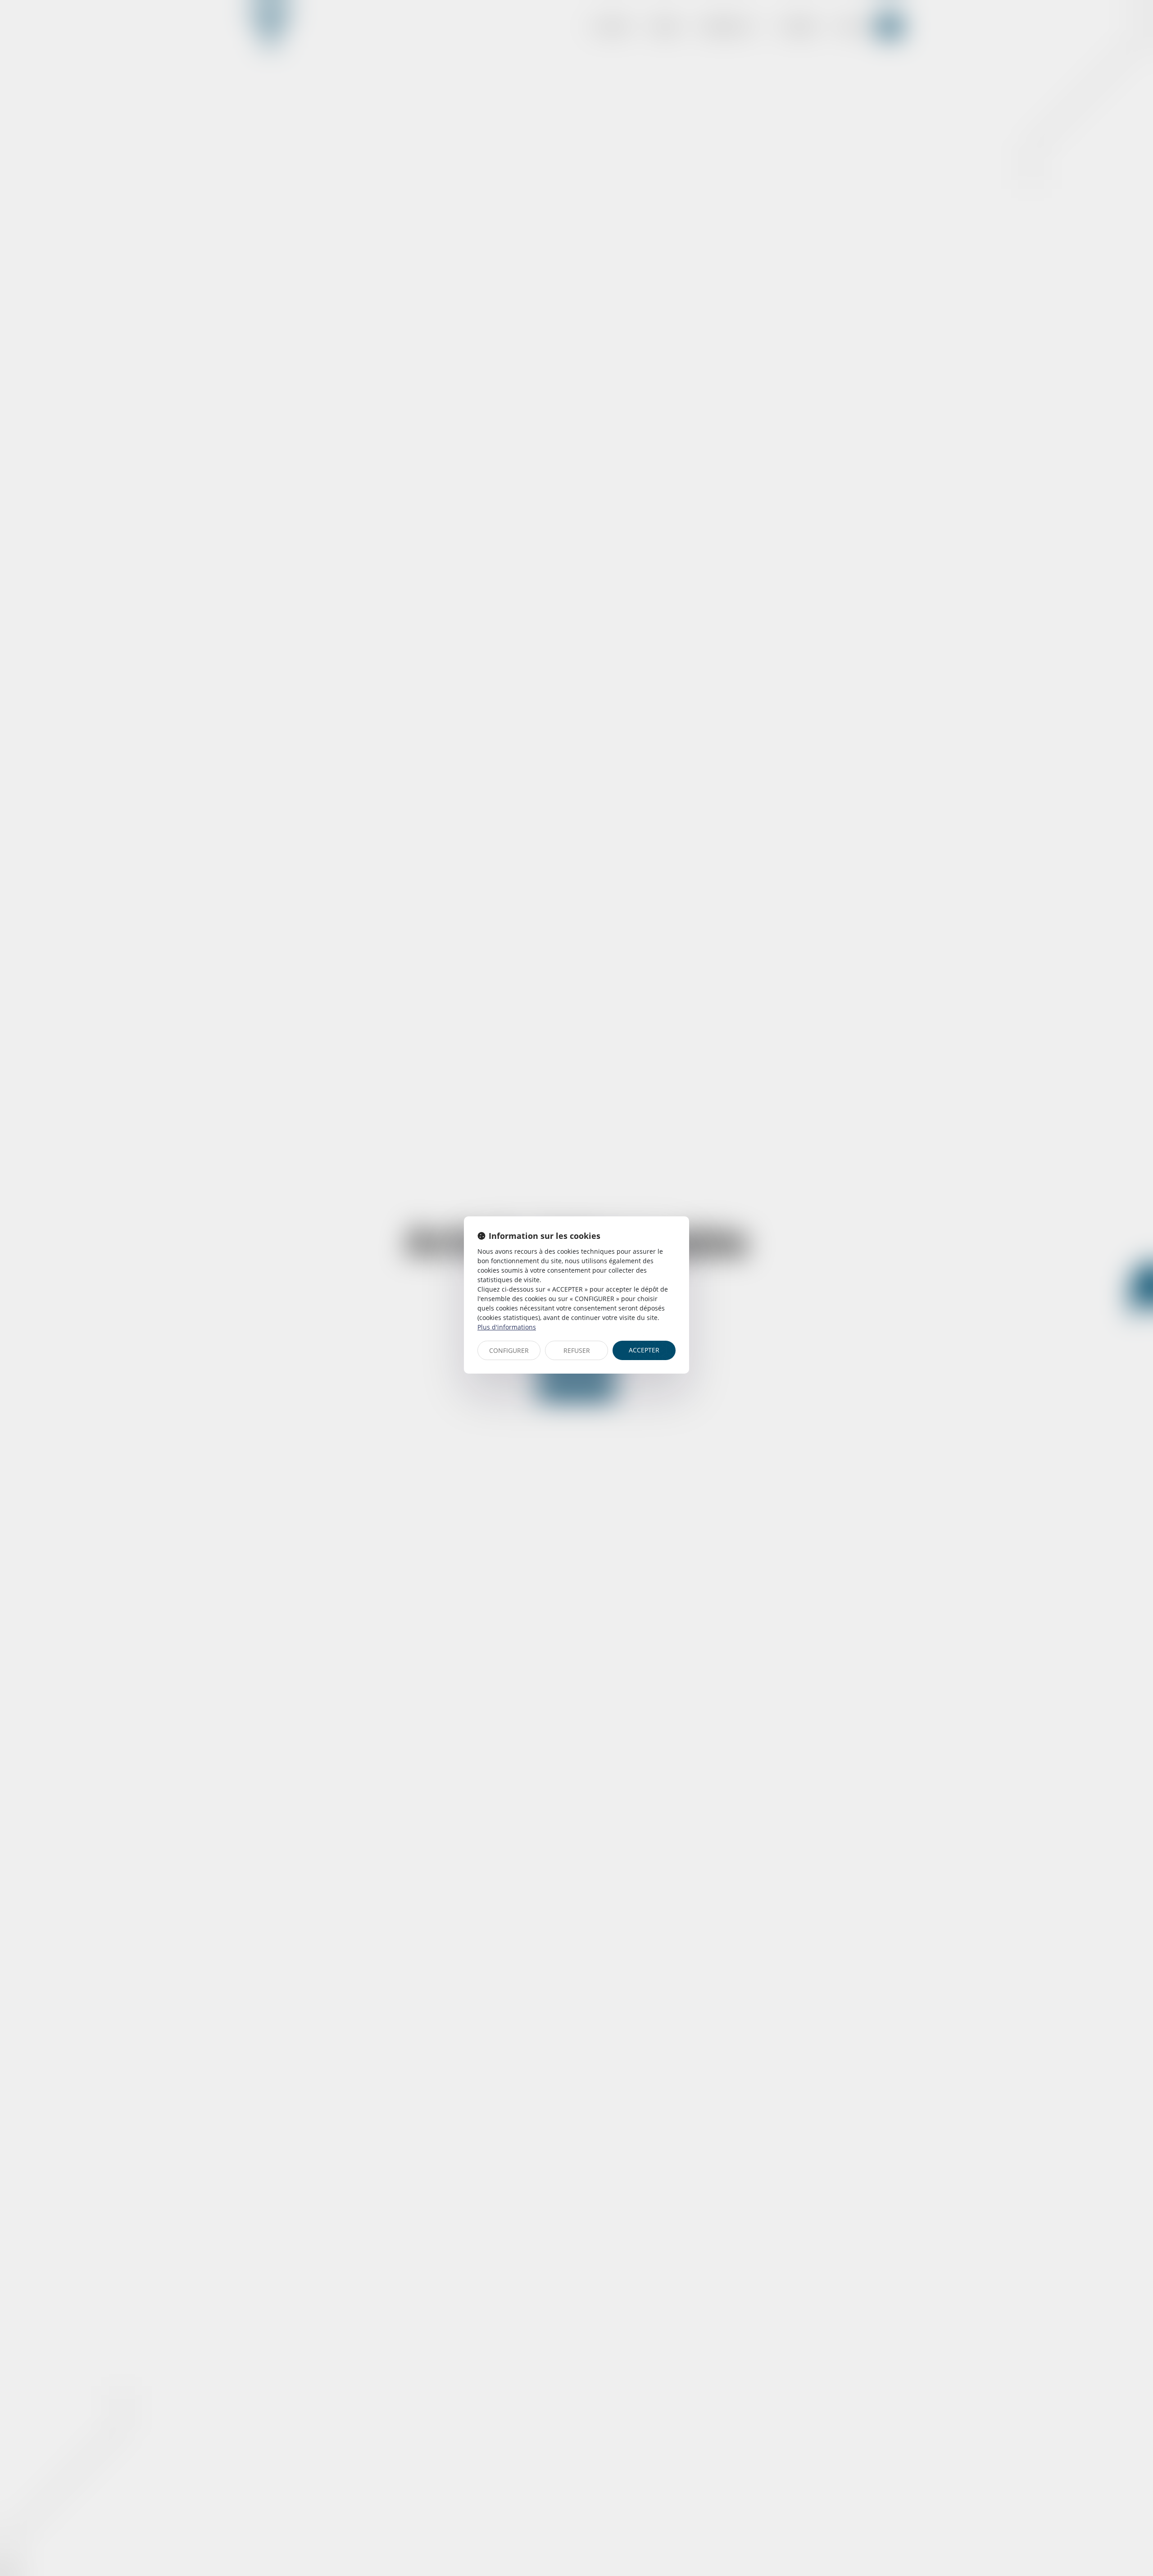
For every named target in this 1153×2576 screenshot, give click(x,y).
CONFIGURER (509, 1350)
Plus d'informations (507, 1327)
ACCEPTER (644, 1350)
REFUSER (577, 1350)
